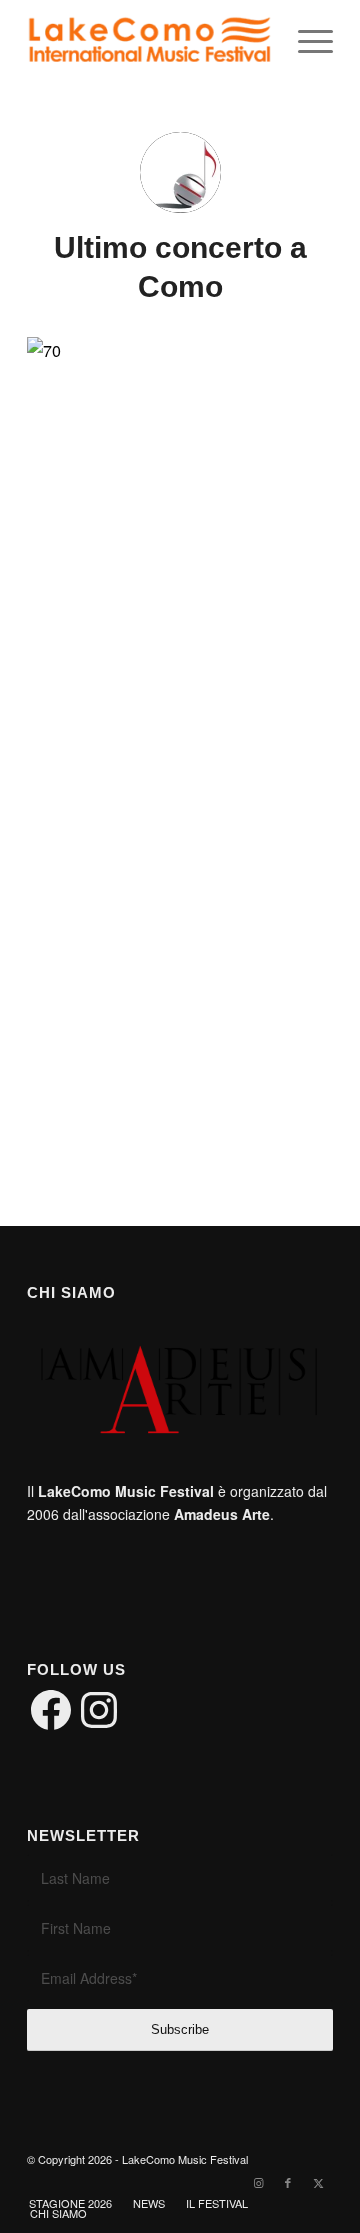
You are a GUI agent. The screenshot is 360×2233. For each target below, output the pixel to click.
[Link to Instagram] (258, 2182)
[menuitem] (305, 41)
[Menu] (305, 41)
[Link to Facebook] (288, 2182)
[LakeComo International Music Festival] (149, 41)
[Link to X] (318, 2182)
